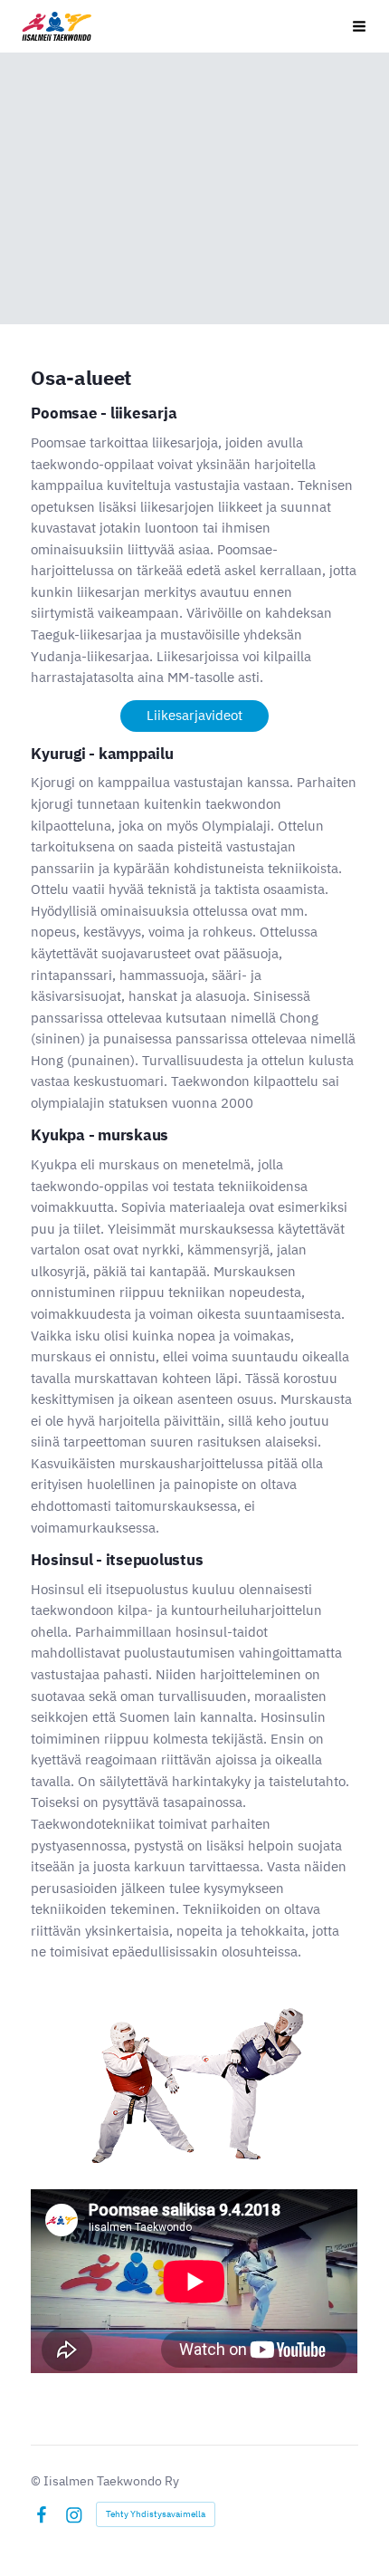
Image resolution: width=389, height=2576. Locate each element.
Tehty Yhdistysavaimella (156, 2514)
